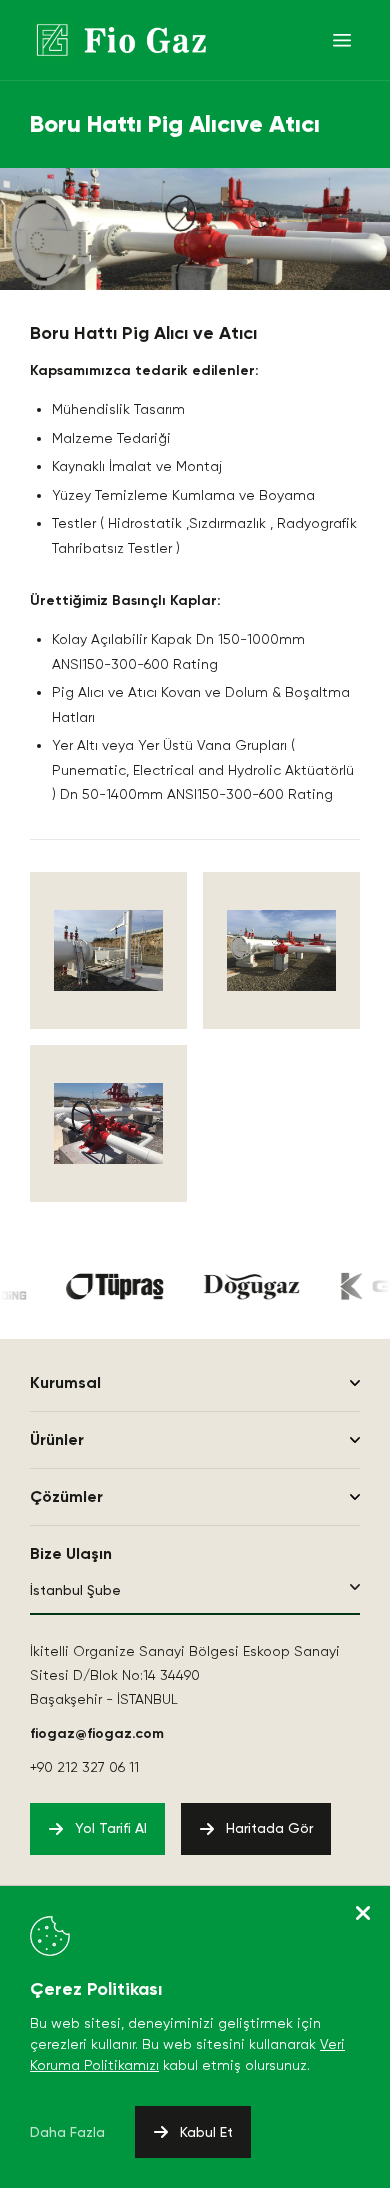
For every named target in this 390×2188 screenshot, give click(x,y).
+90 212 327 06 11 (84, 1767)
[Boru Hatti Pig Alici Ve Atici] (108, 950)
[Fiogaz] (118, 40)
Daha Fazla (67, 2132)
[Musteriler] (109, 1286)
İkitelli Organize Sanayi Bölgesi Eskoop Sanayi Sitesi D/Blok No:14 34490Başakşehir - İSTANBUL (185, 1675)
